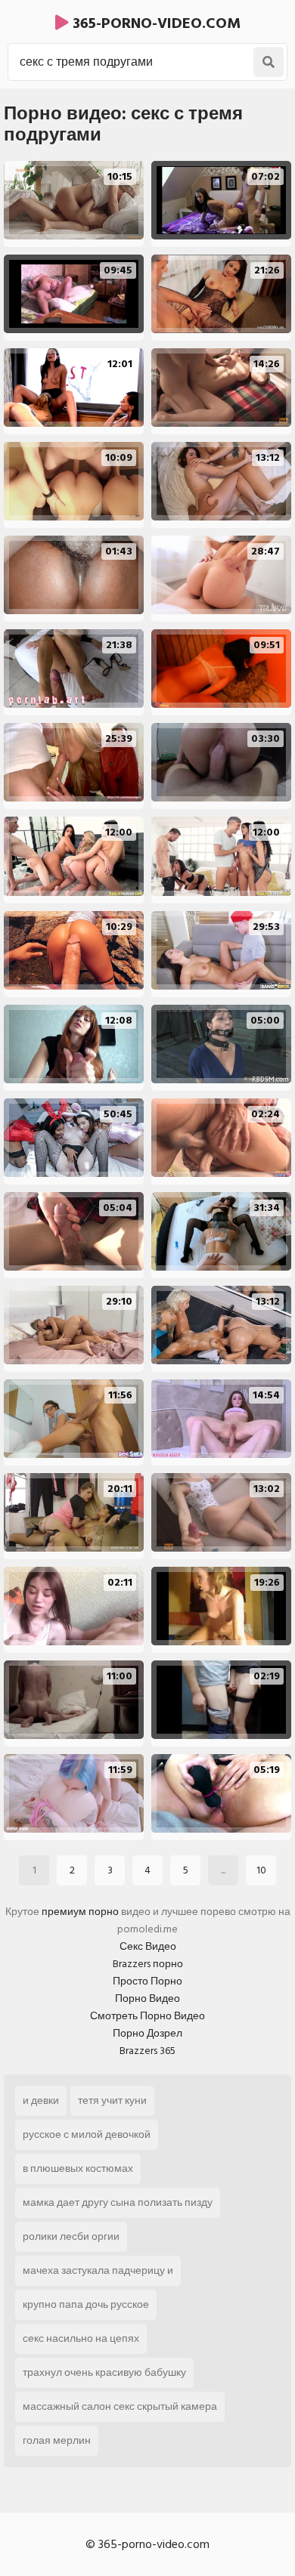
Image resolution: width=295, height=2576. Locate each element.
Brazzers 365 (147, 2051)
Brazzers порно (148, 1964)
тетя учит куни (112, 2100)
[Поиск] (269, 62)
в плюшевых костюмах (78, 2168)
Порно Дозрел (147, 2033)
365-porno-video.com (155, 23)
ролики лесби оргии (71, 2236)
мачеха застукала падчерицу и (98, 2270)
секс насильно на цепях (81, 2338)
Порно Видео (147, 1998)
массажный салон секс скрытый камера (120, 2406)
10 (261, 1870)
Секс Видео (148, 1946)
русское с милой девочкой (87, 2134)
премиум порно (80, 1912)
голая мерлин (57, 2440)
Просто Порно (147, 1981)
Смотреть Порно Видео (147, 2016)
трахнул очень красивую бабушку (104, 2372)
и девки (41, 2100)
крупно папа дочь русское (86, 2304)
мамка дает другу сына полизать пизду (118, 2202)
